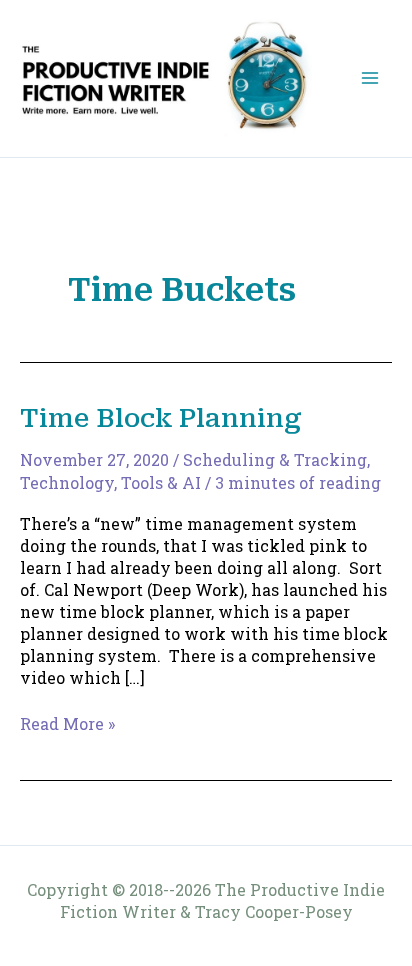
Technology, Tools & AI (110, 482)
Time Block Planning (161, 418)
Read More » (67, 724)
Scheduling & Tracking (275, 459)
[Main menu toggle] (370, 78)
